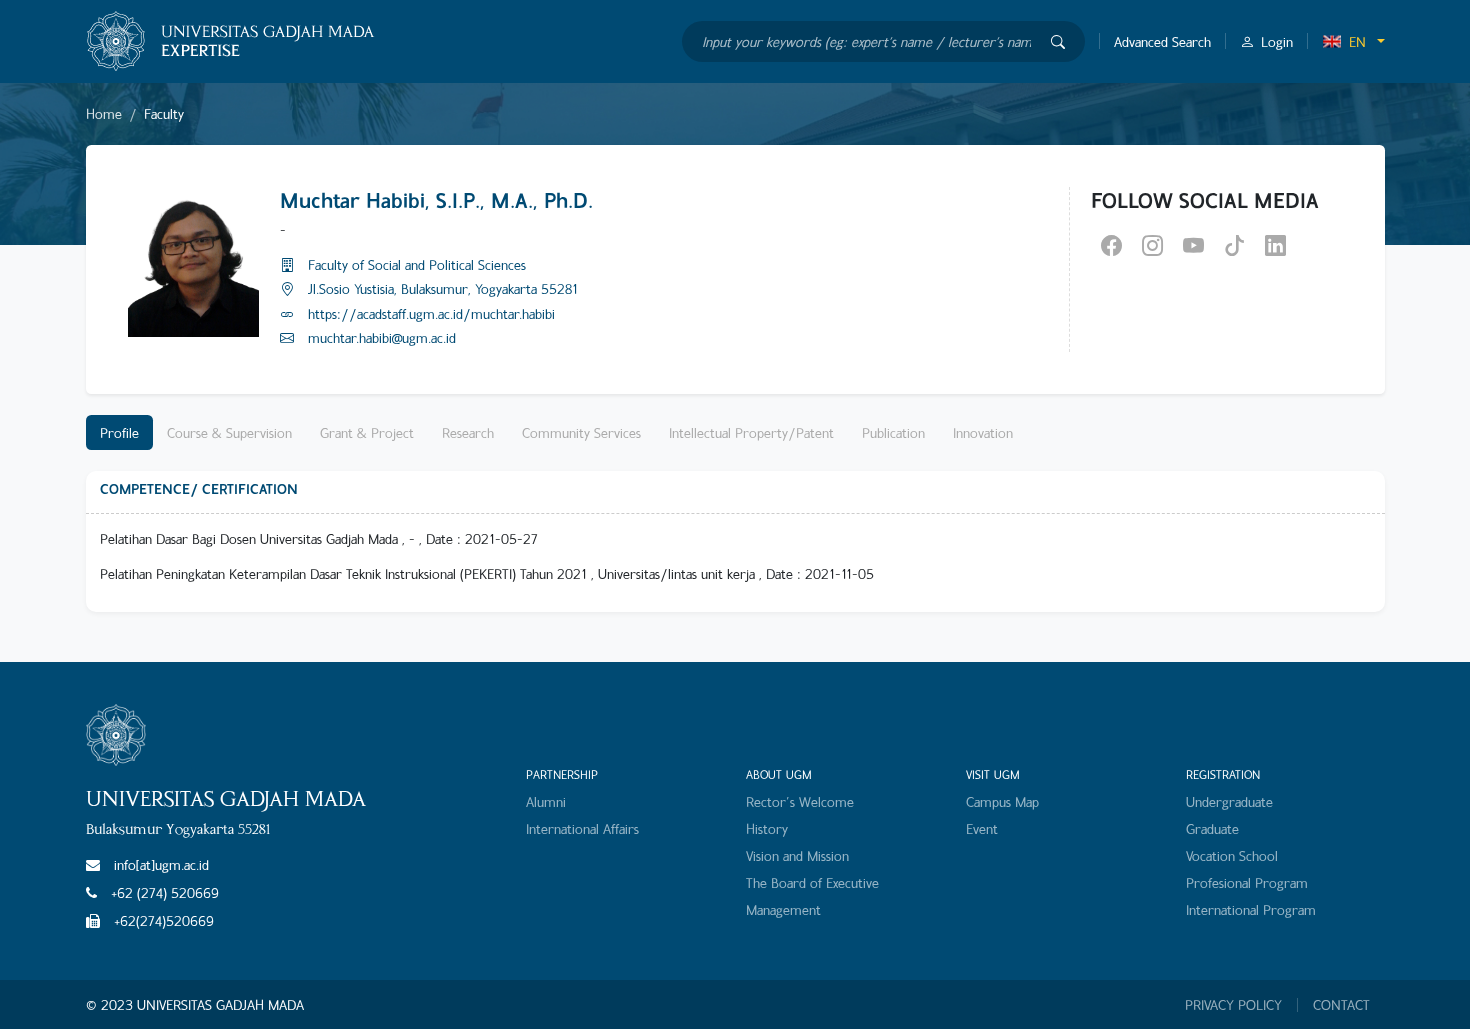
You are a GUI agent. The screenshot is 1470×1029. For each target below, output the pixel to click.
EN (1357, 41)
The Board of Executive (812, 882)
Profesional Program (1247, 882)
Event (982, 828)
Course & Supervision (229, 432)
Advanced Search (1162, 41)
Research (468, 432)
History (767, 828)
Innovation (983, 432)
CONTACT (1341, 1005)
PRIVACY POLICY (1233, 1005)
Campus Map (1002, 801)
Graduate (1212, 828)
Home (104, 113)
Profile (119, 432)
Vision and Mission (797, 855)
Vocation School (1232, 855)
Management (783, 909)
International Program (1251, 909)
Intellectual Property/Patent (751, 432)
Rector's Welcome (800, 801)
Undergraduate (1229, 801)
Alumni (546, 801)
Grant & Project (367, 432)
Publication (893, 432)
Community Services (581, 432)
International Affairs (582, 828)
